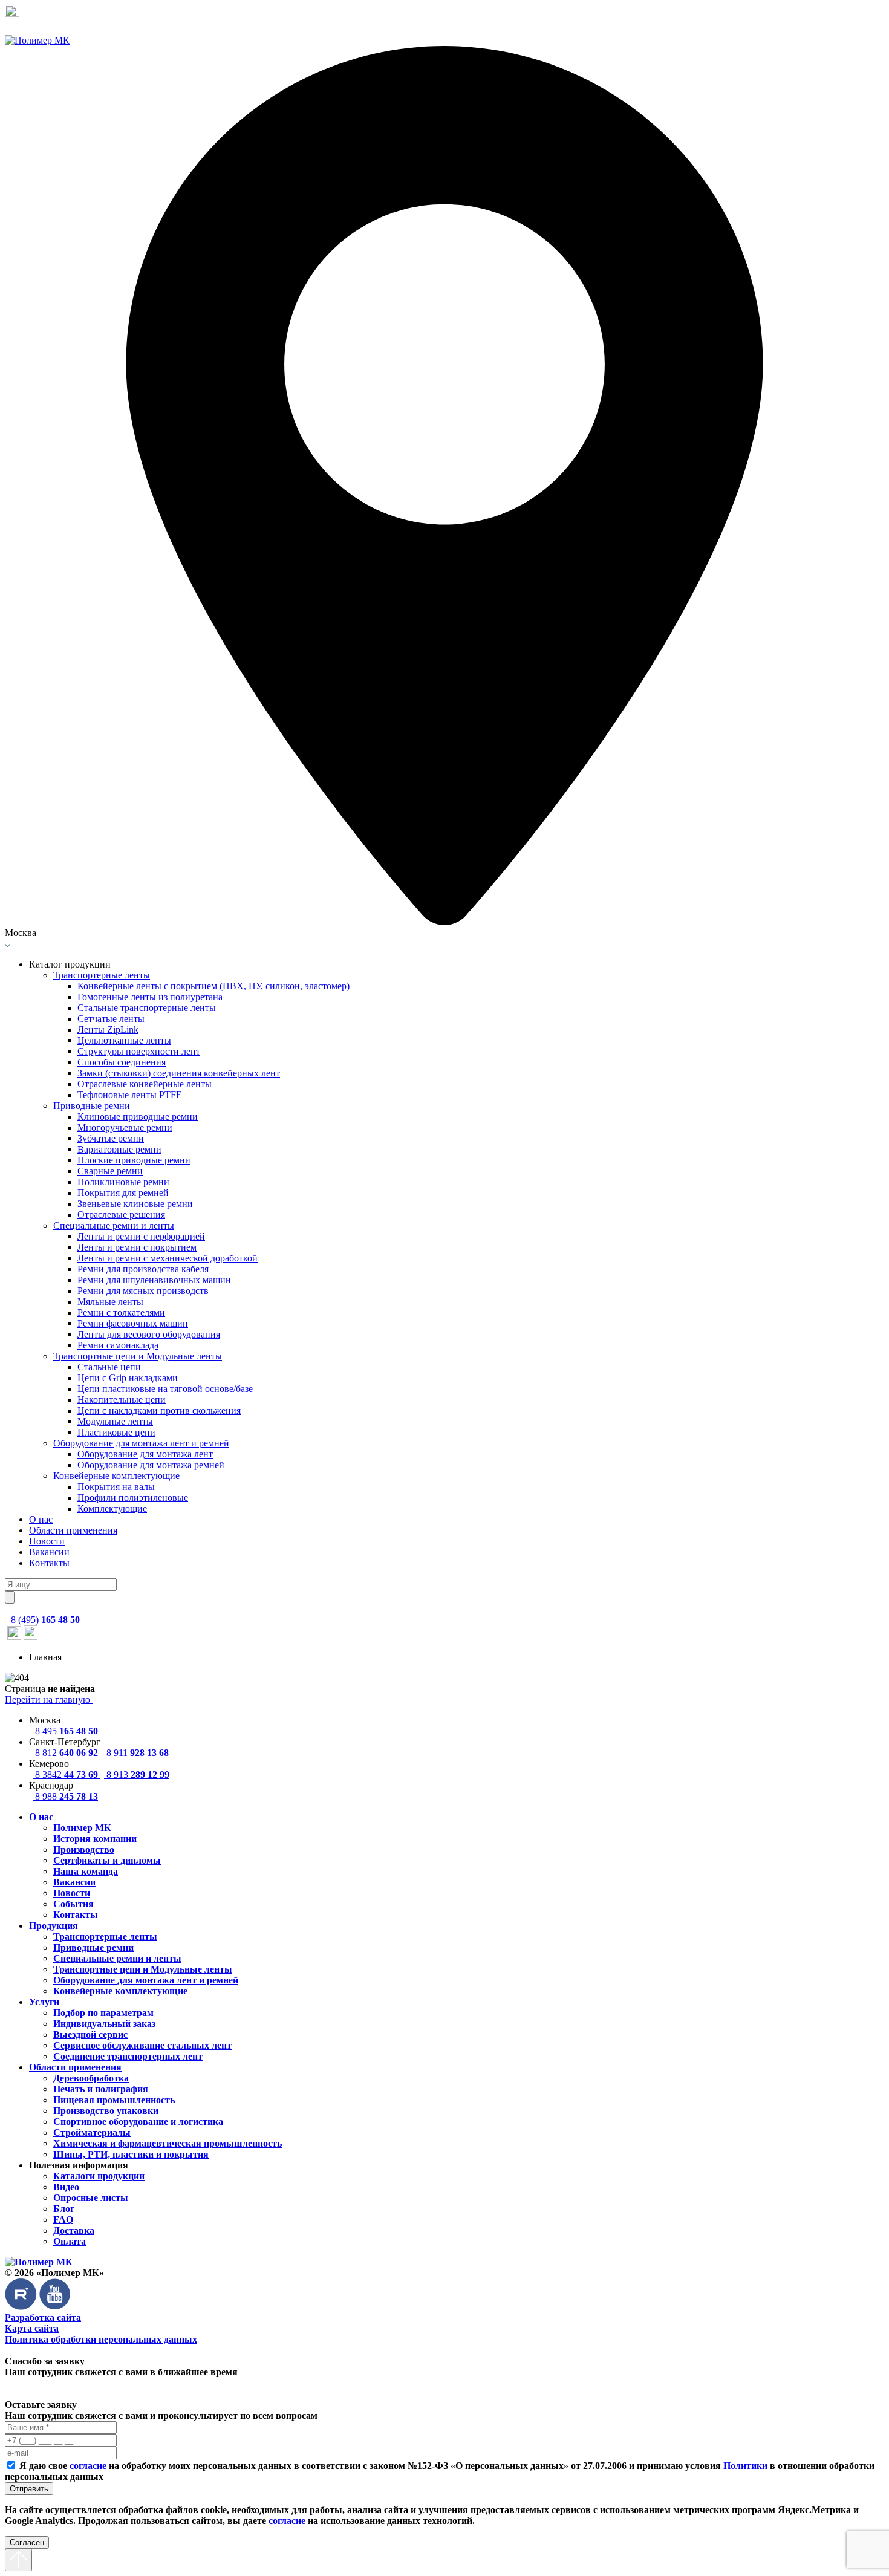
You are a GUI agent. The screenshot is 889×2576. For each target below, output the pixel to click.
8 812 (65, 1753)
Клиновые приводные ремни (138, 1117)
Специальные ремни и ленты (114, 1225)
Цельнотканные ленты (124, 1040)
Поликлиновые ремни (123, 1182)
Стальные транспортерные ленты (147, 1008)
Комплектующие (112, 1508)
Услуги (44, 2002)
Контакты (49, 1563)
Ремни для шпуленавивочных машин (154, 1280)
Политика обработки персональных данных (101, 2339)
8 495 (65, 1731)
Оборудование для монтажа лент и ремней (141, 1443)
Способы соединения (122, 1062)
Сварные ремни (110, 1171)
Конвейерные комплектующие (116, 1476)
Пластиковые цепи (116, 1432)
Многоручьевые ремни (125, 1127)
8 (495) (44, 1620)
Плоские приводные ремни (134, 1160)
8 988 (65, 1796)
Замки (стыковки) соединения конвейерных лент (179, 1073)
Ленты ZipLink (108, 1029)
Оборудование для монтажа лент (145, 1454)
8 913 (137, 1774)
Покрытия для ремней (123, 1193)
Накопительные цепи (122, 1400)
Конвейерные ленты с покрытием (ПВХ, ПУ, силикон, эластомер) (213, 986)
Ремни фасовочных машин (133, 1323)
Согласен (27, 2542)
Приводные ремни (92, 1106)
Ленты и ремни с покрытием (137, 1247)
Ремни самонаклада (118, 1345)
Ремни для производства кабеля (143, 1269)
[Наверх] (18, 2560)
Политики (745, 2466)
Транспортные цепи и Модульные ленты (138, 1356)
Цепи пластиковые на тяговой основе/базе (165, 1389)
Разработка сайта (43, 2317)
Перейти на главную (49, 1699)
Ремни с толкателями (121, 1312)
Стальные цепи (109, 1367)
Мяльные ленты (110, 1302)
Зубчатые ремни (111, 1138)
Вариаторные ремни (119, 1149)
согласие (88, 2466)
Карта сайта (32, 2328)
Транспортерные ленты (102, 975)
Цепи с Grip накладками (128, 1378)
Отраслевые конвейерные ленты (145, 1084)
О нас (41, 1519)
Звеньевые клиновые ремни (135, 1204)
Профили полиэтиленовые (133, 1498)
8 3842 (65, 1774)
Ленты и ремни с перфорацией (141, 1236)
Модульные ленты (115, 1421)
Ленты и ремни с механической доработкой (168, 1258)
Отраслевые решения (121, 1215)
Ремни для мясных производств (143, 1291)
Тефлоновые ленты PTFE (130, 1095)
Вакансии (49, 1552)
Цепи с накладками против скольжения (159, 1410)
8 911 (136, 1753)
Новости (47, 1541)
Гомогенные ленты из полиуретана (150, 997)
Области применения (73, 1530)
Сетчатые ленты (111, 1019)
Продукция (54, 1926)
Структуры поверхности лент (139, 1051)
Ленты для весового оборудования (149, 1334)
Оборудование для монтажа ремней (151, 1465)
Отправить (29, 2489)
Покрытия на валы (116, 1487)
